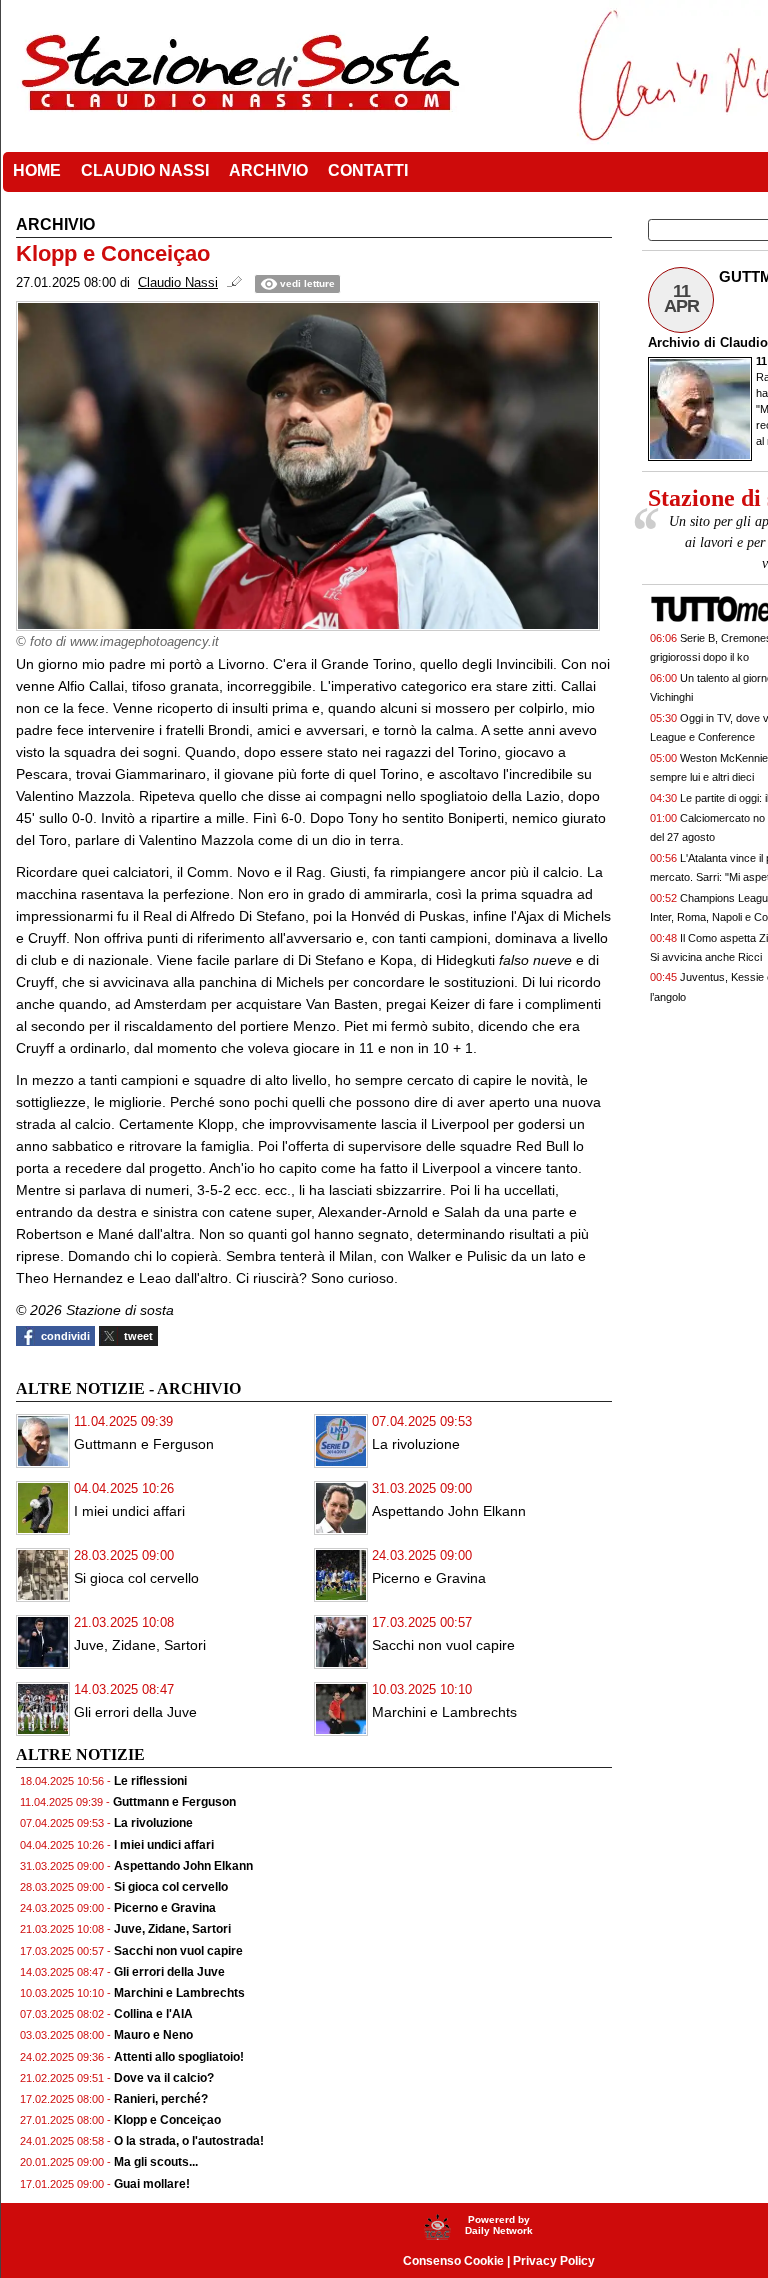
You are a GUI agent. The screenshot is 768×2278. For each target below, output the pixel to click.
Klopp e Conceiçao (167, 2120)
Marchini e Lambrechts (444, 1712)
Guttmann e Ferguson (144, 1444)
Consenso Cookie (453, 2261)
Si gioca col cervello (136, 1578)
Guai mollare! (152, 2184)
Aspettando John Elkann (449, 1511)
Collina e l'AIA (153, 2014)
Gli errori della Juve (135, 1712)
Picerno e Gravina (429, 1578)
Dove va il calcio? (164, 2078)
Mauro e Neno (153, 2035)
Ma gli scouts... (156, 2162)
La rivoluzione (416, 1444)
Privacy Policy (554, 2261)
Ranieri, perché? (161, 2099)
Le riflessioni (150, 1781)
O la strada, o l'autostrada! (189, 2141)
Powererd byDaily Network (499, 2225)
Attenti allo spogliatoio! (179, 2057)
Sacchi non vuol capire (443, 1645)
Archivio (674, 342)
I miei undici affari (129, 1511)
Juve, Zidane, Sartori (140, 1645)
